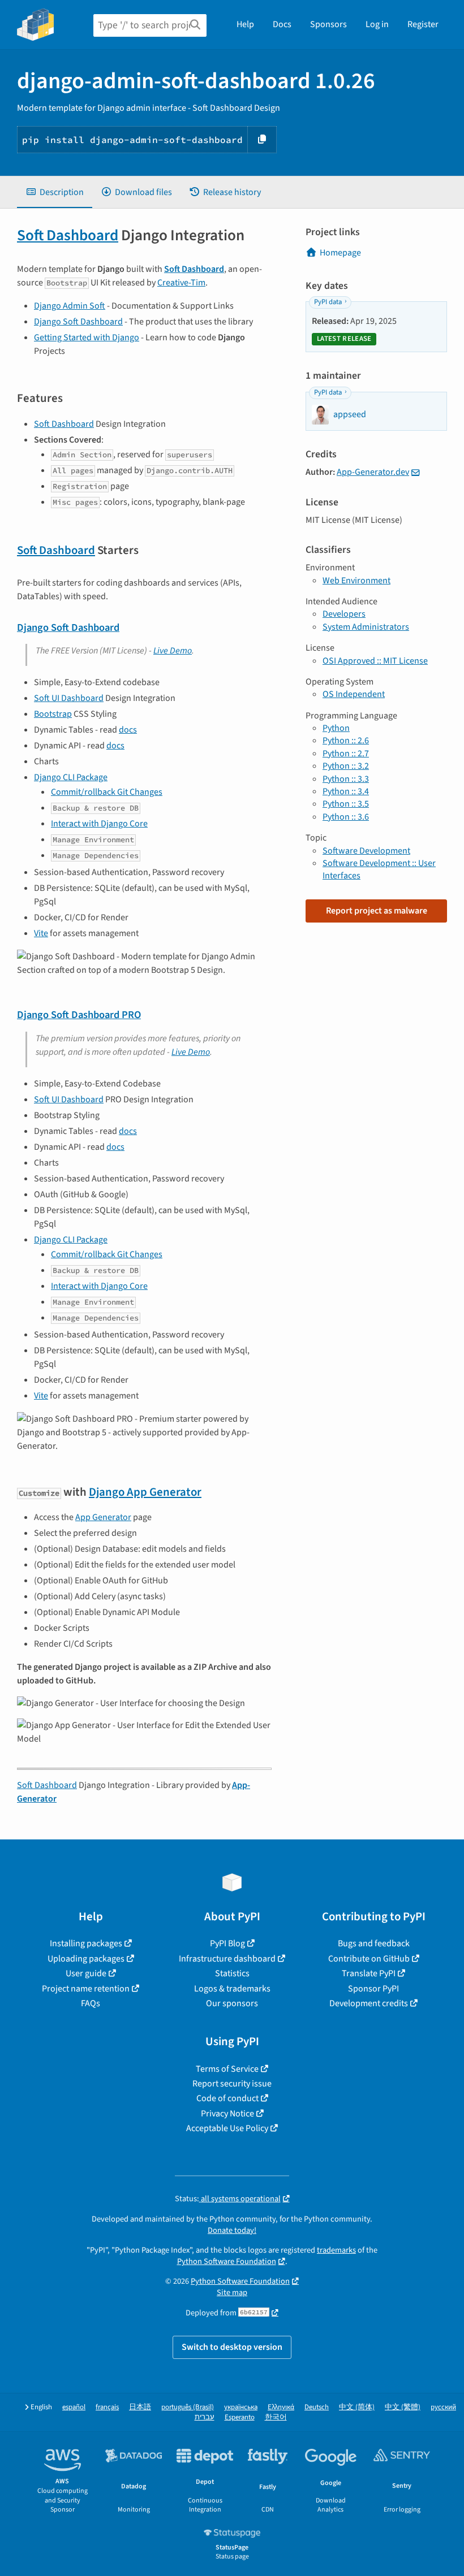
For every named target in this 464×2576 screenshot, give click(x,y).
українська (241, 2407)
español (74, 2407)
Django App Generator (145, 1492)
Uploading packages (86, 1959)
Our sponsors (232, 2003)
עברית (205, 2417)
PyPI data (328, 302)
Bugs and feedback (374, 1943)
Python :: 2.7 (346, 754)
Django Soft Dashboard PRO (79, 1015)
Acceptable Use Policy (227, 2128)
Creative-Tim (181, 283)
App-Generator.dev (373, 472)
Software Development (366, 851)
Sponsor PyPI (373, 1989)
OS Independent (354, 694)
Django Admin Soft (70, 306)
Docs (282, 24)
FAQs (91, 2003)
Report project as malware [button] (377, 911)
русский (443, 2407)
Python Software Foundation (227, 2261)
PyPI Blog (227, 1943)
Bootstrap (53, 714)
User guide (86, 1973)
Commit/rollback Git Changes (107, 792)
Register (423, 24)
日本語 (140, 2407)
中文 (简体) (357, 2407)
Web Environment (356, 581)
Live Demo (173, 651)
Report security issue (232, 2084)
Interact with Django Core (99, 824)
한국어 (276, 2417)
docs (128, 730)
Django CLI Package (71, 777)
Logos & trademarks (232, 1989)
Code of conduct (227, 2098)
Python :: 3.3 (346, 779)
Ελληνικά (281, 2407)
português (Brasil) (188, 2407)
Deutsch (317, 2407)
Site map (232, 2293)
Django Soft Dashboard (78, 322)
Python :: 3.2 (346, 766)
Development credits (369, 2003)
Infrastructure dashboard (227, 1959)
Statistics (232, 1973)
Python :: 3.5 (346, 804)
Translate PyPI (369, 1973)
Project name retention (86, 1989)
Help (245, 24)
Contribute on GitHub (369, 1959)
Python (336, 728)
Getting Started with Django (87, 337)
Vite (41, 933)
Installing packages (86, 1943)
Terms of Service (227, 2069)
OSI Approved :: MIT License (375, 661)
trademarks (336, 2250)
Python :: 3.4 (346, 791)
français (107, 2407)
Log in (377, 24)
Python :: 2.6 (346, 741)
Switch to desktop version (232, 2347)
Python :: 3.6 (346, 817)
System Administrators (366, 627)
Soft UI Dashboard (69, 698)
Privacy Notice (227, 2114)
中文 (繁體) (403, 2407)
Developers (344, 614)
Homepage (340, 253)
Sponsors (328, 24)
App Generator (103, 1517)
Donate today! (232, 2230)
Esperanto (240, 2417)
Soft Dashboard (68, 235)
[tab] (55, 192)
